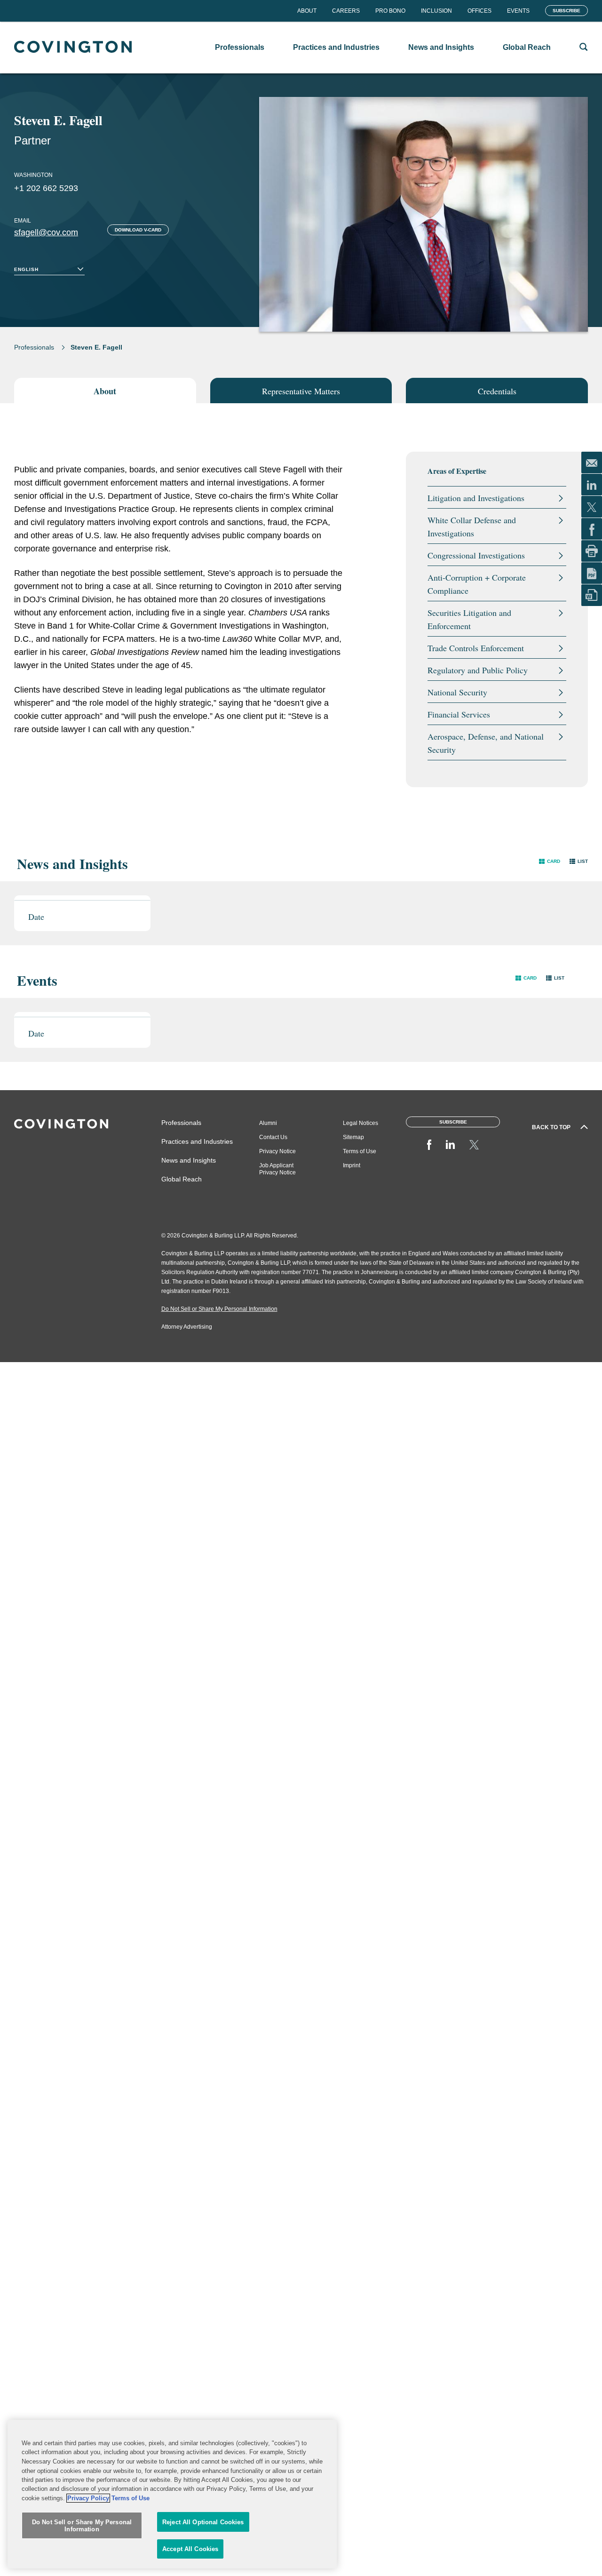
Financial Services (459, 714)
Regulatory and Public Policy (478, 670)
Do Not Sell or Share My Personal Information (82, 2526)
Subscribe (566, 11)
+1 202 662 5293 (46, 188)
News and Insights (189, 1160)
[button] (550, 861)
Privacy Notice (277, 1151)
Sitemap (353, 1137)
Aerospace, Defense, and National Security (486, 743)
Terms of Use (360, 1151)
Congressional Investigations (476, 555)
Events (518, 11)
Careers (346, 11)
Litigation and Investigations (476, 498)
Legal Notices (360, 1123)
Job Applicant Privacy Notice (277, 1169)
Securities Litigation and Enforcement (469, 619)
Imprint (352, 1165)
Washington (33, 175)
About (307, 11)
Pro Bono (390, 11)
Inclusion (436, 11)
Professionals (34, 347)
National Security (457, 692)
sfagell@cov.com (46, 232)
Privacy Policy (88, 2498)
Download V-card (138, 230)
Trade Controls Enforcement (476, 648)
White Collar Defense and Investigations (472, 526)
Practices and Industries (197, 1141)
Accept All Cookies (190, 2549)
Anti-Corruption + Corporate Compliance (477, 584)
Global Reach (182, 1179)
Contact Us (273, 1137)
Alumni (268, 1123)
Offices (479, 11)
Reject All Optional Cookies (203, 2522)
